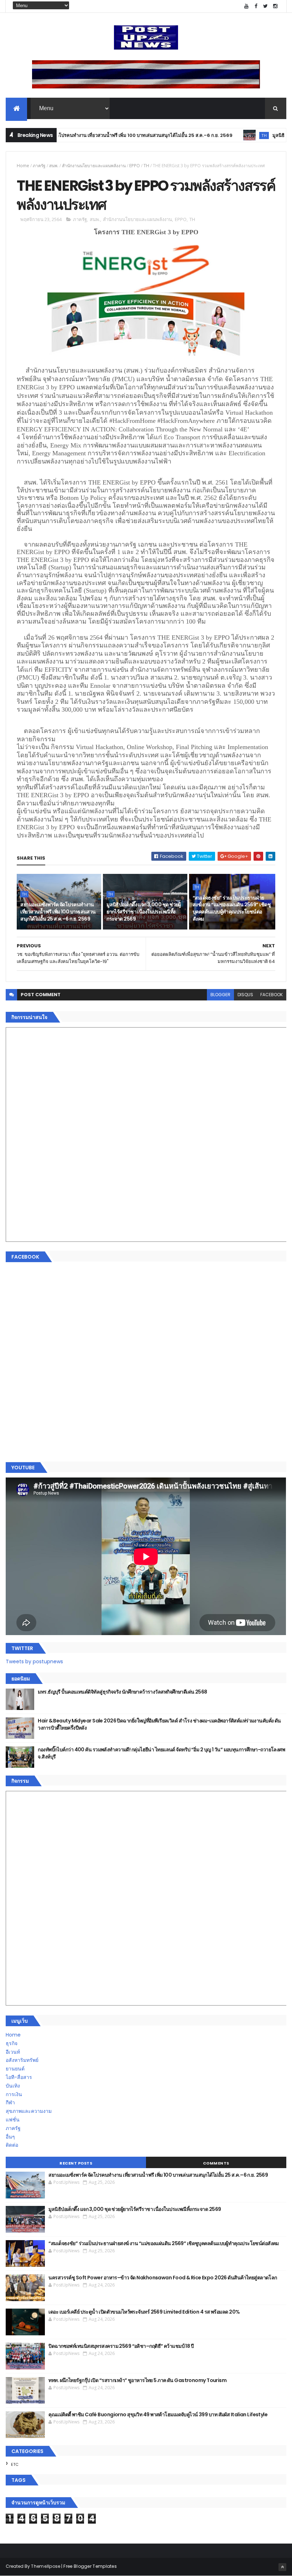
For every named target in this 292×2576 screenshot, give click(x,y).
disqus (245, 995)
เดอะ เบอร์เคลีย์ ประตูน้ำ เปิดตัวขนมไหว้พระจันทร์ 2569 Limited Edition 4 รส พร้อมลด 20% (144, 2312)
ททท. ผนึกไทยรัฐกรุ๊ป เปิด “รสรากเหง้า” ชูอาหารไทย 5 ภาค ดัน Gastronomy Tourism (137, 2380)
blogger (220, 995)
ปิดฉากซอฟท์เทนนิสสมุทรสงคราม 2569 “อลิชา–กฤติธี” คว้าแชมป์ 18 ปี (121, 2346)
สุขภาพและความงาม (29, 2111)
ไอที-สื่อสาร (19, 2077)
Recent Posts (76, 2163)
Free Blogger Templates (90, 2566)
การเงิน (14, 2094)
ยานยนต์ (15, 2069)
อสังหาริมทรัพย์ (22, 2060)
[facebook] (256, 6)
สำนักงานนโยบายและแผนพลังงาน (94, 166)
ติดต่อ (12, 2145)
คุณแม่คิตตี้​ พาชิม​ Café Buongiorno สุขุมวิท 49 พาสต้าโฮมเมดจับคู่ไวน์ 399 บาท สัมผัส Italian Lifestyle (158, 2414)
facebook (272, 995)
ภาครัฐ (39, 166)
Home (23, 166)
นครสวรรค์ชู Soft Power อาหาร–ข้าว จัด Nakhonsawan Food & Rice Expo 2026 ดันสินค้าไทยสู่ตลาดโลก (163, 2278)
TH (222, 135)
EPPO (135, 166)
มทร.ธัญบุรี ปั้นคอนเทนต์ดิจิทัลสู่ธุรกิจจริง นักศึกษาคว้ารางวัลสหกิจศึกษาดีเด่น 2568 (122, 1692)
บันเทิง (13, 2086)
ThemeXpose (46, 2566)
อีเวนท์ (13, 2052)
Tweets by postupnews (34, 1661)
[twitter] (266, 6)
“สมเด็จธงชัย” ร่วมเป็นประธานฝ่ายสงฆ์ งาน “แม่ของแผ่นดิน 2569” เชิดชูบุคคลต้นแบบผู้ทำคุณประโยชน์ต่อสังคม (232, 908)
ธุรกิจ (12, 2043)
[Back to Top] (282, 2567)
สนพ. (54, 166)
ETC (15, 2464)
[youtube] (246, 6)
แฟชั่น (13, 2120)
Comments (216, 2163)
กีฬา (10, 2103)
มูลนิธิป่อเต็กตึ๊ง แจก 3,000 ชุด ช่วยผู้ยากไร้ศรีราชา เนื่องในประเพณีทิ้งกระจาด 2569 (144, 911)
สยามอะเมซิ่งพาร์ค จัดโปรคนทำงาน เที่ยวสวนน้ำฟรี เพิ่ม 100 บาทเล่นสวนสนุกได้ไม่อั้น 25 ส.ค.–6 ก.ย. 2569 (58, 911)
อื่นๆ (10, 2137)
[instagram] (275, 6)
